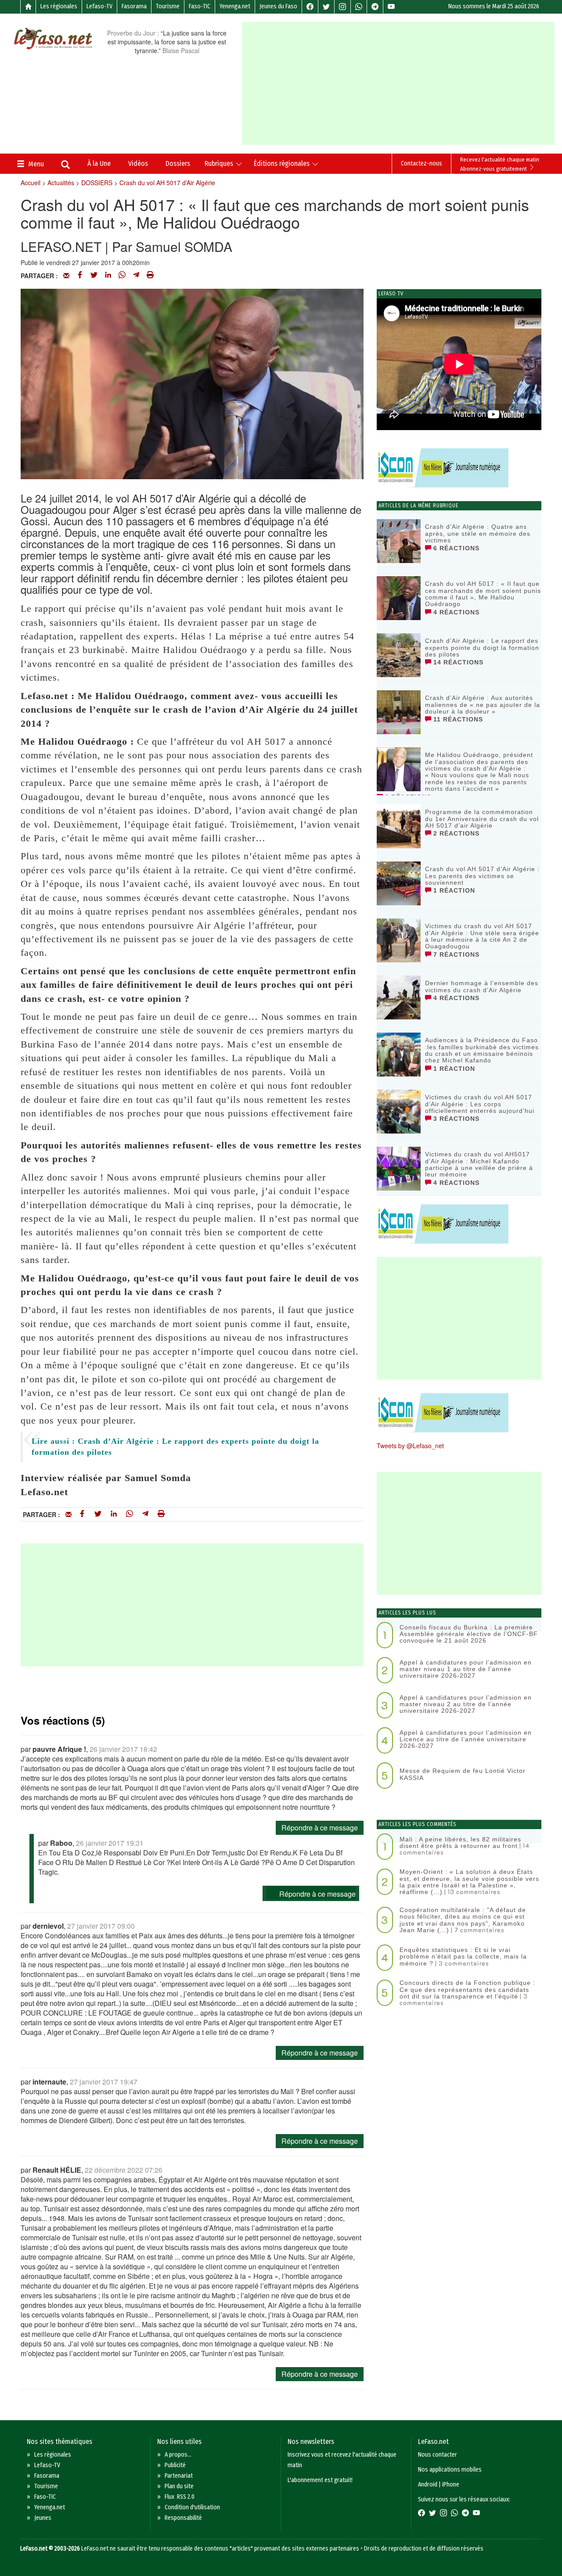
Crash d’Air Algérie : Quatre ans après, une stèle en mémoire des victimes (478, 533)
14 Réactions (457, 662)
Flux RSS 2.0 (180, 2497)
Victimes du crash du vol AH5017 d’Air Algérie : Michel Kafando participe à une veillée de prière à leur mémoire (479, 1164)
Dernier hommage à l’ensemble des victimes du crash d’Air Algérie (482, 986)
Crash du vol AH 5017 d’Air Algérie (167, 183)
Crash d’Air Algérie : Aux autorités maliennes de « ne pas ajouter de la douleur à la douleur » (483, 705)
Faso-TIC (200, 6)
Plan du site (179, 2486)
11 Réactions (457, 719)
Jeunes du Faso (278, 6)
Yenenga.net (235, 6)
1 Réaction (453, 890)
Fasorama (134, 6)
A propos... (178, 2455)
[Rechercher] (65, 165)
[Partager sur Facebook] (80, 276)
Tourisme (168, 6)
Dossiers (178, 163)
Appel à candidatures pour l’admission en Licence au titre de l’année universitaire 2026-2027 (466, 1739)
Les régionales (59, 6)
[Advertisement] (402, 83)
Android (428, 2485)
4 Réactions (455, 612)
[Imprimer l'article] (150, 276)
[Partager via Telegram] (136, 276)
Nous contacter (438, 2455)
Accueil (31, 183)
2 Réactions (455, 833)
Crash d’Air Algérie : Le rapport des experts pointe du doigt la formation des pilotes (482, 648)
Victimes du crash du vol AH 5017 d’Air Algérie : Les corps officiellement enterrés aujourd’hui (480, 1104)
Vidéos (138, 163)
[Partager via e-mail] (66, 276)
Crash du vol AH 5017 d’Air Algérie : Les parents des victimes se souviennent (482, 876)
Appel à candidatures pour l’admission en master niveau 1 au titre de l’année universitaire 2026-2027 (466, 1669)
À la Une (99, 163)
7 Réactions (455, 954)
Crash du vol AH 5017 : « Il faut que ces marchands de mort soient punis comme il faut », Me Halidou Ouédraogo (483, 594)
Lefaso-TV (99, 6)
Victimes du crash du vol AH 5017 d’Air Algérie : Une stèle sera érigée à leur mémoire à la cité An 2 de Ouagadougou (482, 936)
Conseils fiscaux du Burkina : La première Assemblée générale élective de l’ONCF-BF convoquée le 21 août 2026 (469, 1634)
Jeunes (43, 2518)
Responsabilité (183, 2518)
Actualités (61, 183)
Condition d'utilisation (192, 2507)
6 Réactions (455, 548)
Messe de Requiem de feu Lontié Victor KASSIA (463, 1774)
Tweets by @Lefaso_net (410, 1446)
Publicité (175, 2465)
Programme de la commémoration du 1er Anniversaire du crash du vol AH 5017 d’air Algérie (482, 819)
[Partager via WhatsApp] (122, 276)
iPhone (451, 2485)
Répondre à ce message (320, 1828)
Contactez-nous (421, 163)
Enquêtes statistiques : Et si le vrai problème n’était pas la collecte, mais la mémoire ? (463, 1957)
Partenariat (179, 2476)
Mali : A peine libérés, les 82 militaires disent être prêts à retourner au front (460, 1842)
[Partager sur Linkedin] (108, 276)
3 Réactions (455, 1119)
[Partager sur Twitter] (94, 276)
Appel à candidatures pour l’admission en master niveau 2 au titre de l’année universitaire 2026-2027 (466, 1704)
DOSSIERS (97, 183)
